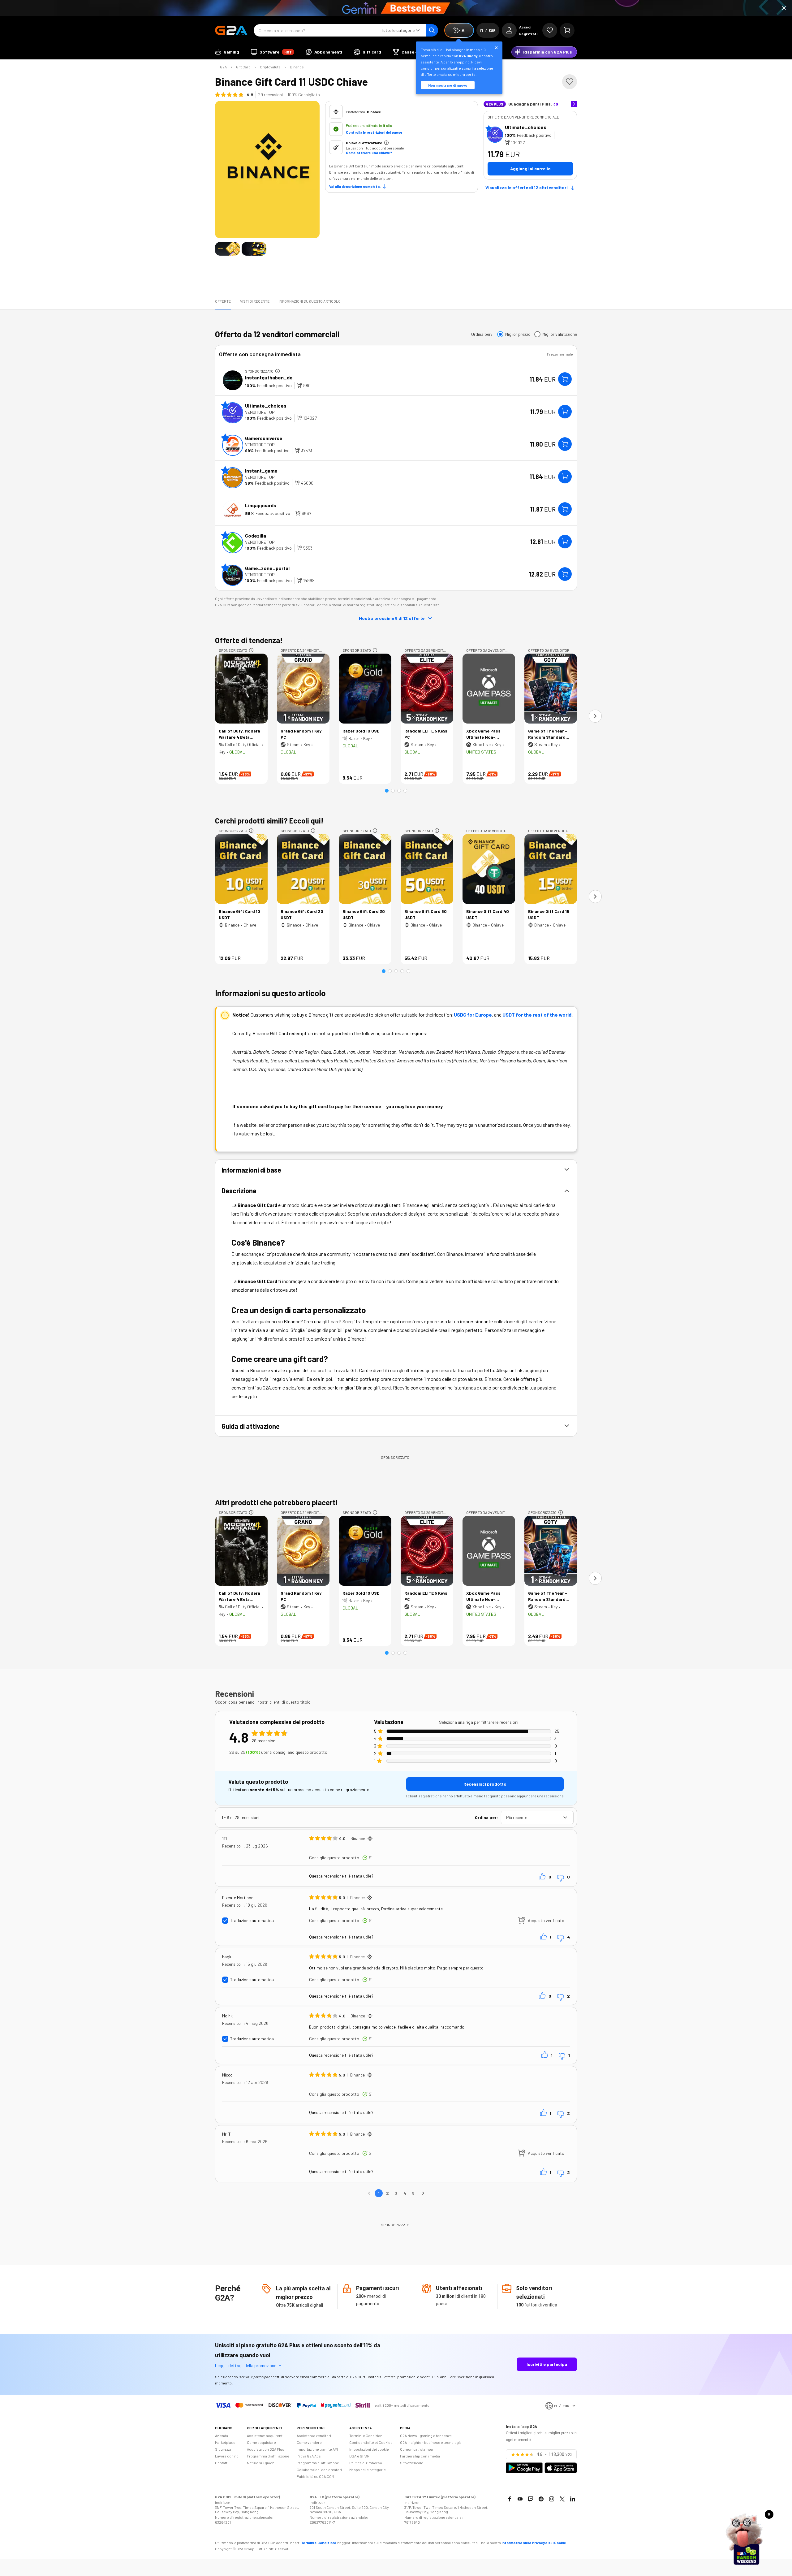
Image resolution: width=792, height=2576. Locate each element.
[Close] (784, 8)
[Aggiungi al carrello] (565, 379)
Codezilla (256, 536)
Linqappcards (261, 505)
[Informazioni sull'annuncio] (278, 371)
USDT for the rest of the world (537, 1015)
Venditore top (260, 412)
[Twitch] (531, 2499)
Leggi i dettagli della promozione (246, 2365)
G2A (223, 67)
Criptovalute (270, 67)
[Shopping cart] (567, 30)
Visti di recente (255, 301)
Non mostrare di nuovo (448, 85)
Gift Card (243, 67)
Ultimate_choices (526, 127)
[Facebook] (510, 2499)
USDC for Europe (473, 1015)
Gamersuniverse (264, 438)
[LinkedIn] (573, 2499)
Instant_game (261, 471)
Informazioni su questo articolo (310, 301)
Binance (297, 67)
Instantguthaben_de (269, 377)
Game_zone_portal (267, 568)
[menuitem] (227, 52)
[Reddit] (541, 2499)
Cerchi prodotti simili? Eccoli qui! (269, 821)
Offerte (223, 301)
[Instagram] (552, 2499)
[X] (562, 2499)
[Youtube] (520, 2499)
